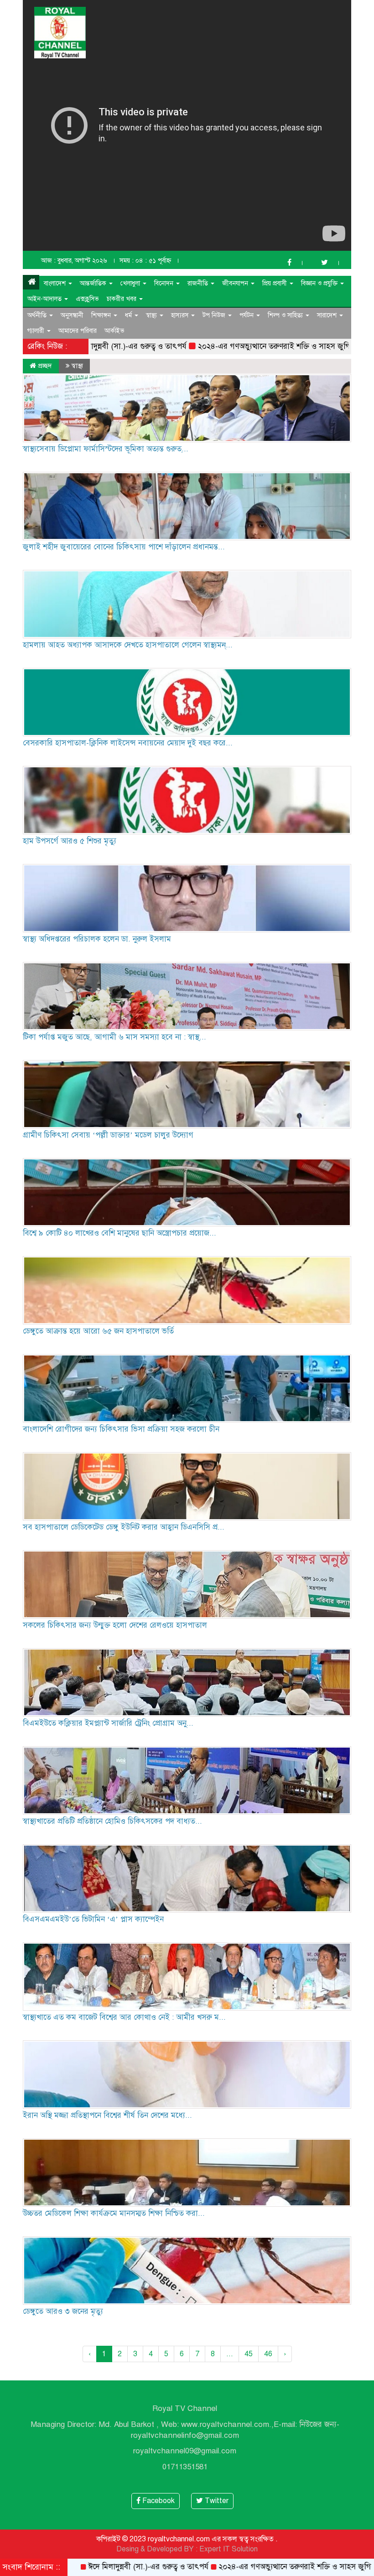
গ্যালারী (37, 331)
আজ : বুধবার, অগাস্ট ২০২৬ (74, 261)
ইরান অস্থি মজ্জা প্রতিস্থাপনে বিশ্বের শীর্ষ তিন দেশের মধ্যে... (107, 2115)
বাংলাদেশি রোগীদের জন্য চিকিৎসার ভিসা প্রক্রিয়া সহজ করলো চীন (121, 1429)
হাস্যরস (181, 315)
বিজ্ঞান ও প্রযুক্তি (320, 283)
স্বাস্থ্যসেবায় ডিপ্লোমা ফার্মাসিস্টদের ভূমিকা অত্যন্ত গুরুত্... (106, 449)
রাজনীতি (199, 283)
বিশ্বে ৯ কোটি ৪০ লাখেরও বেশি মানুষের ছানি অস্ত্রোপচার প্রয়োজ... (119, 1233)
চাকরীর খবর (122, 299)
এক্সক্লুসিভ (87, 299)
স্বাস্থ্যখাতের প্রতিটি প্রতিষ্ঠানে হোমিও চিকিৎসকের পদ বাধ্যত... (112, 1821)
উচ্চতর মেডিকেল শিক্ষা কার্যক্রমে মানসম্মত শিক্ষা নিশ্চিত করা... (114, 2213)
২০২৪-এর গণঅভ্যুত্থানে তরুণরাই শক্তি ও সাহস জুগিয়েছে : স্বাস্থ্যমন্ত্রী (226, 346)
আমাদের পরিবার (78, 331)
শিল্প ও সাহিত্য (286, 315)
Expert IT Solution (229, 2549)
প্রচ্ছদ (44, 366)
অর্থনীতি (38, 315)
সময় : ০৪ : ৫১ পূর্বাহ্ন (145, 261)
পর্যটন (247, 315)
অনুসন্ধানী (72, 315)
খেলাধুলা (131, 283)
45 (249, 2354)
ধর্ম (129, 315)
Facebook (158, 2501)
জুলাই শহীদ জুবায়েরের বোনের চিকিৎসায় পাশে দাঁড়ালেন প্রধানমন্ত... (124, 547)
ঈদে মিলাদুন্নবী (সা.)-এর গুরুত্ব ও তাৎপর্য (78, 2567)
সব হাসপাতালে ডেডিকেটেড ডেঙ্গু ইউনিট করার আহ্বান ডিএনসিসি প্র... (124, 1527)
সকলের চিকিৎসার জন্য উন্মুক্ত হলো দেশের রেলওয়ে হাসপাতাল (115, 1625)
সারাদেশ (328, 315)
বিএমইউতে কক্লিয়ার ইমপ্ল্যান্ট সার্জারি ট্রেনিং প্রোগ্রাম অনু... (108, 1723)
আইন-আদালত (45, 299)
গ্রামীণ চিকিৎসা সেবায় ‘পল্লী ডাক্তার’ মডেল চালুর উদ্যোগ (108, 1135)
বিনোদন (165, 283)
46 (268, 2354)
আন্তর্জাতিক (94, 283)
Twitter (216, 2501)
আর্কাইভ (114, 331)
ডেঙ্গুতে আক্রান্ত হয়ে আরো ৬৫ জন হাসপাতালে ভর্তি (98, 1331)
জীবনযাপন (236, 283)
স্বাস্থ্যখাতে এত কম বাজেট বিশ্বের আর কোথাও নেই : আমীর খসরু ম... (124, 2017)
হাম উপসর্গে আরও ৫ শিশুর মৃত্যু (70, 841)
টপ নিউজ (215, 315)
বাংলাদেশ (56, 283)
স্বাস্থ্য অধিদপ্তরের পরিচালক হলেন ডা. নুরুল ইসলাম (97, 939)
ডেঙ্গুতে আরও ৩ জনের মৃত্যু (63, 2311)
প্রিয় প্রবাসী (275, 283)
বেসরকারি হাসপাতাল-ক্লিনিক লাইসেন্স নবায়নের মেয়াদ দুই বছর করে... (128, 743)
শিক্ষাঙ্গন (102, 315)
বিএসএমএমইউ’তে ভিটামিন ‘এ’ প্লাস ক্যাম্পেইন (93, 1919)
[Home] (31, 282)
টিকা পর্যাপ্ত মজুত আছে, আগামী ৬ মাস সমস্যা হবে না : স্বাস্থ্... (114, 1037)
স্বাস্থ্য (152, 315)
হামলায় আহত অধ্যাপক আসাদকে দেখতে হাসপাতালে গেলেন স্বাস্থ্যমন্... (128, 645)
